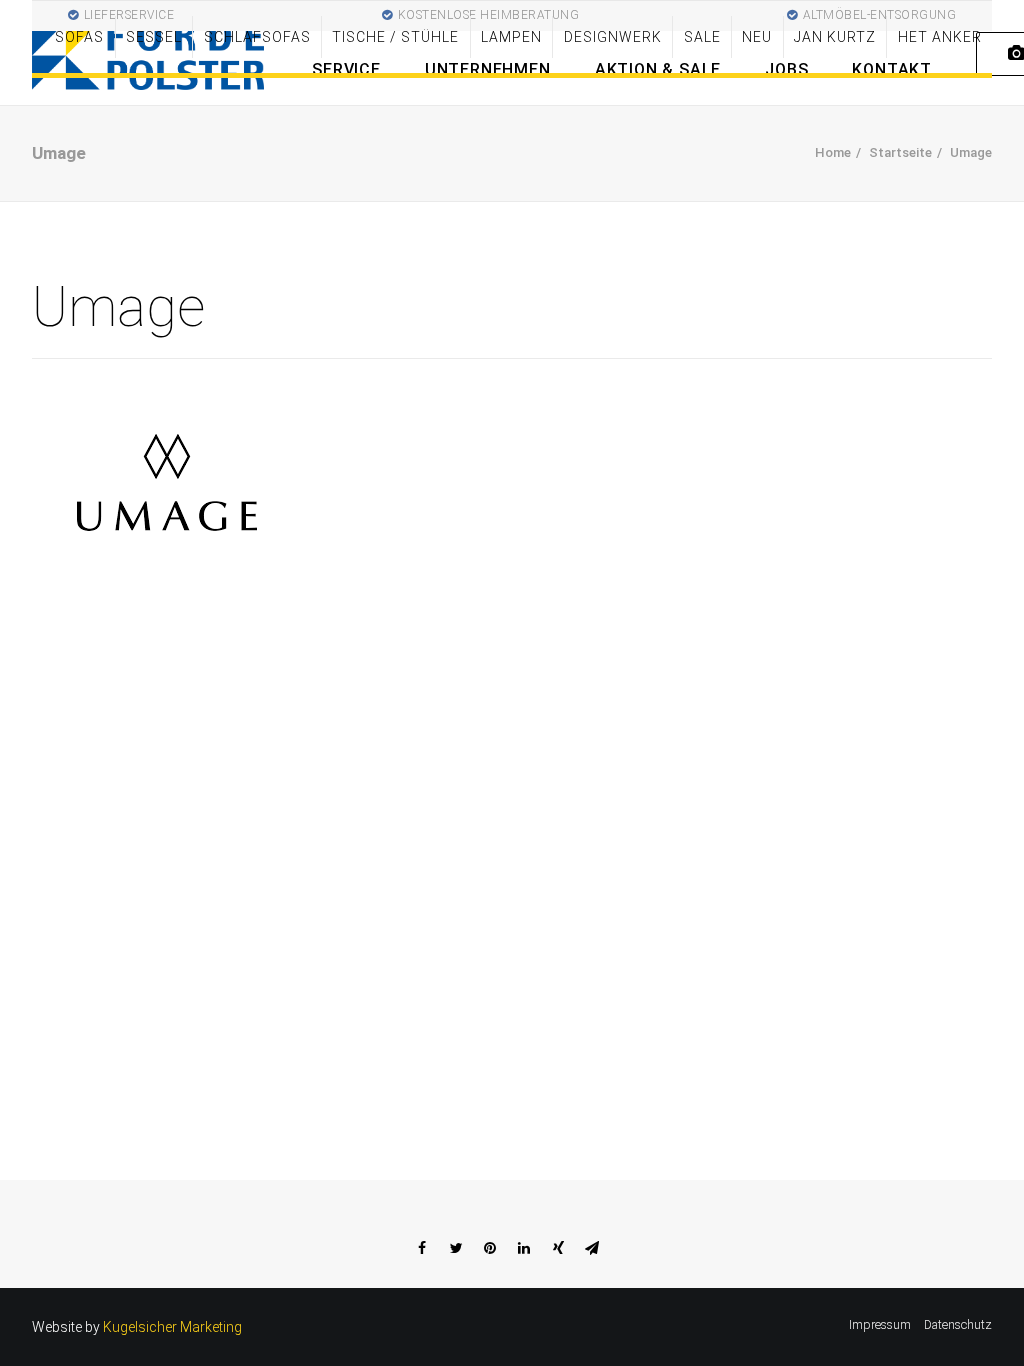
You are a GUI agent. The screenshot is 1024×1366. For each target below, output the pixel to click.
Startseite (900, 152)
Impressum (880, 1325)
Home (833, 152)
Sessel (154, 37)
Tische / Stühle (395, 37)
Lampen (511, 37)
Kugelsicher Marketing (172, 1327)
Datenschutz (958, 1325)
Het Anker (940, 37)
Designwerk (613, 37)
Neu (757, 37)
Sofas (79, 37)
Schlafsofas (257, 37)
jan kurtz (835, 37)
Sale (702, 37)
